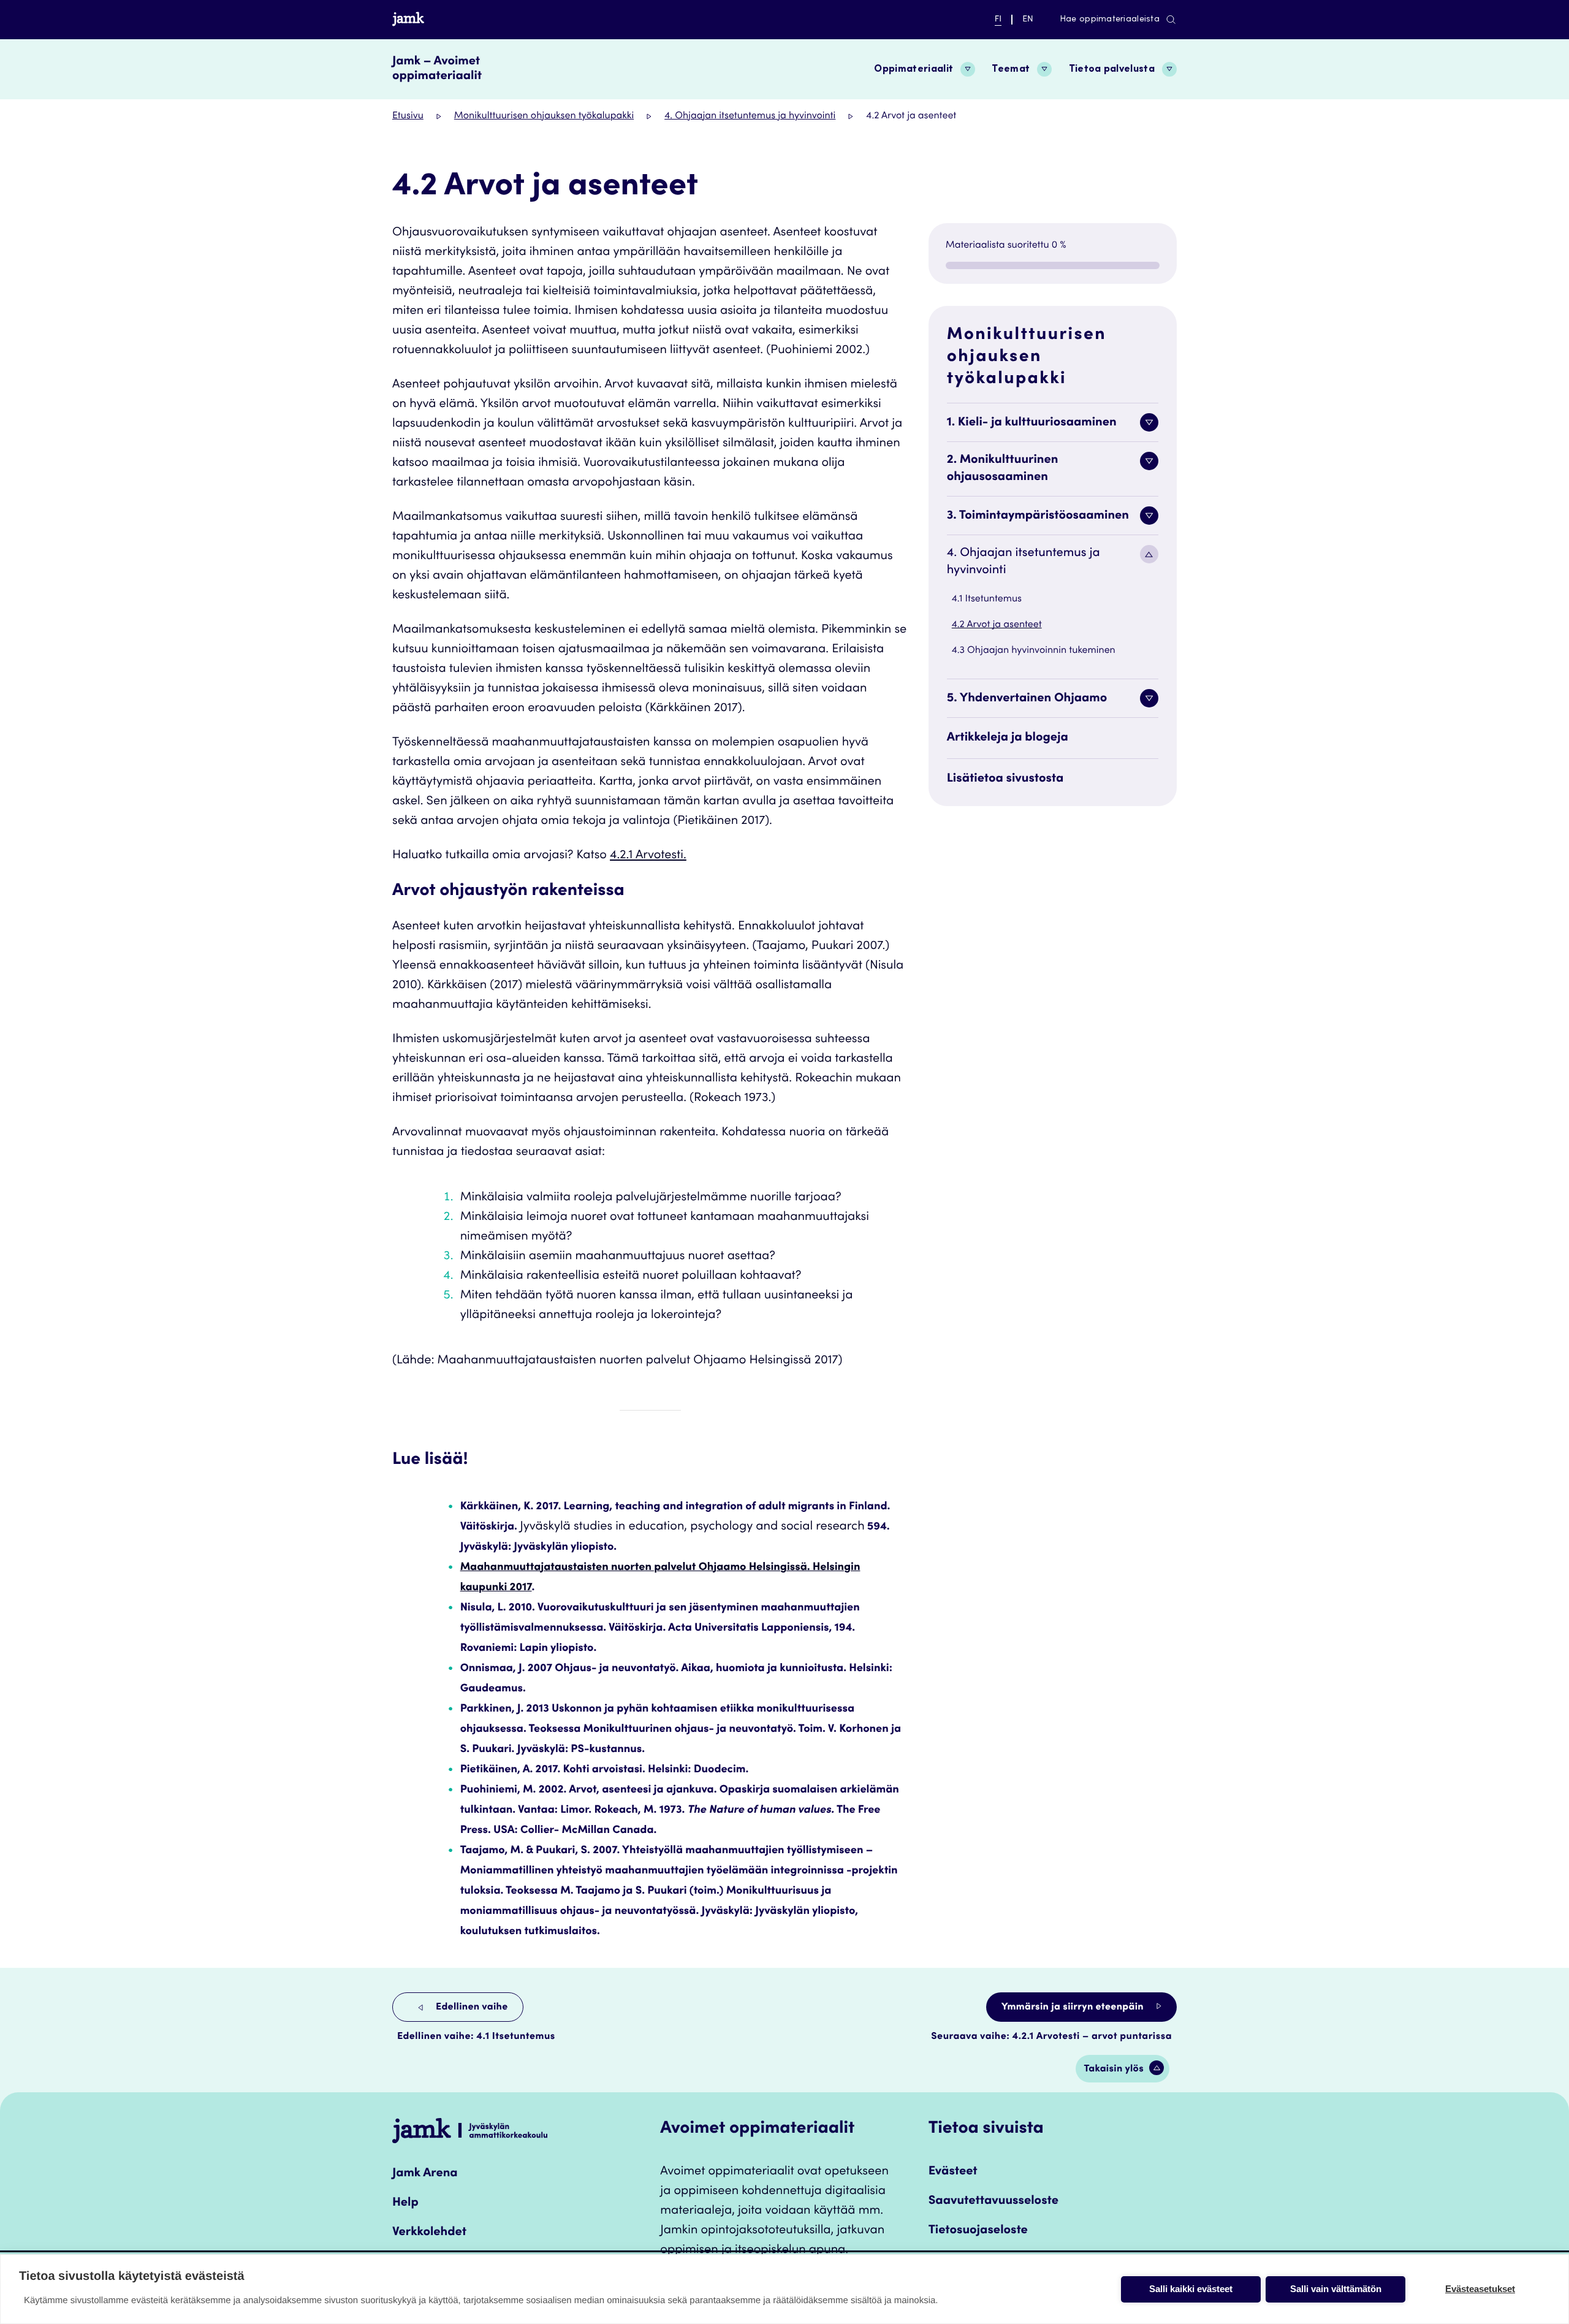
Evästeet (953, 2172)
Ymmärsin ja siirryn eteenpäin (1074, 2008)
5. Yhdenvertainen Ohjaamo (1027, 699)
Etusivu (408, 116)
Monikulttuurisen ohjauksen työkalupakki (544, 116)
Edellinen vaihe (471, 2008)
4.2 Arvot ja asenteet (997, 625)
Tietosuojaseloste (978, 2231)
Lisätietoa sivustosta (1005, 779)
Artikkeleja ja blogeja (1008, 738)
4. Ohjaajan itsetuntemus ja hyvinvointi (750, 116)
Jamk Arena (425, 2174)
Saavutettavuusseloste (993, 2201)
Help (405, 2203)
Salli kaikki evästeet (1191, 2289)
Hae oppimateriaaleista (1110, 20)
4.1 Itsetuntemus (987, 600)
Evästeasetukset (1480, 2289)
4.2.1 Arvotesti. (648, 856)
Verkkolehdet (429, 2233)
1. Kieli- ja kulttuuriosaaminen (1032, 423)
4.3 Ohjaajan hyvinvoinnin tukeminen (1034, 651)
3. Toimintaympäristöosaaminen (1038, 516)
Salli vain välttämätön (1336, 2289)
